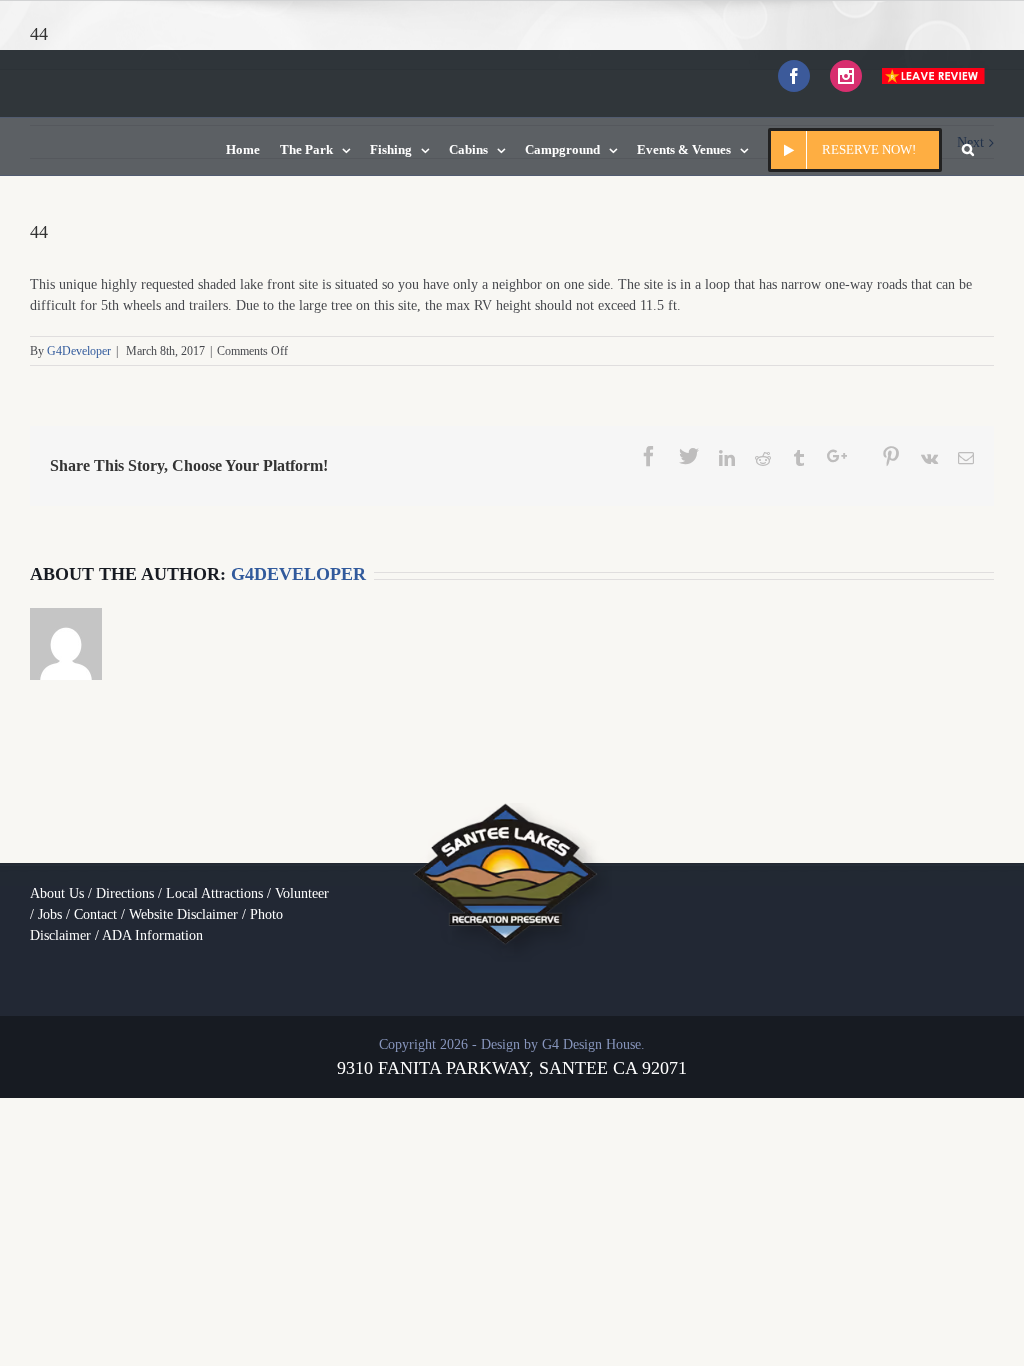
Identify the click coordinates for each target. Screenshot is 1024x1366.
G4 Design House (591, 1044)
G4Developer (79, 351)
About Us (57, 893)
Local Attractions (214, 893)
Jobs (50, 914)
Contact (95, 914)
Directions (125, 893)
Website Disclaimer (183, 914)
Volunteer (302, 893)
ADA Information (152, 935)
